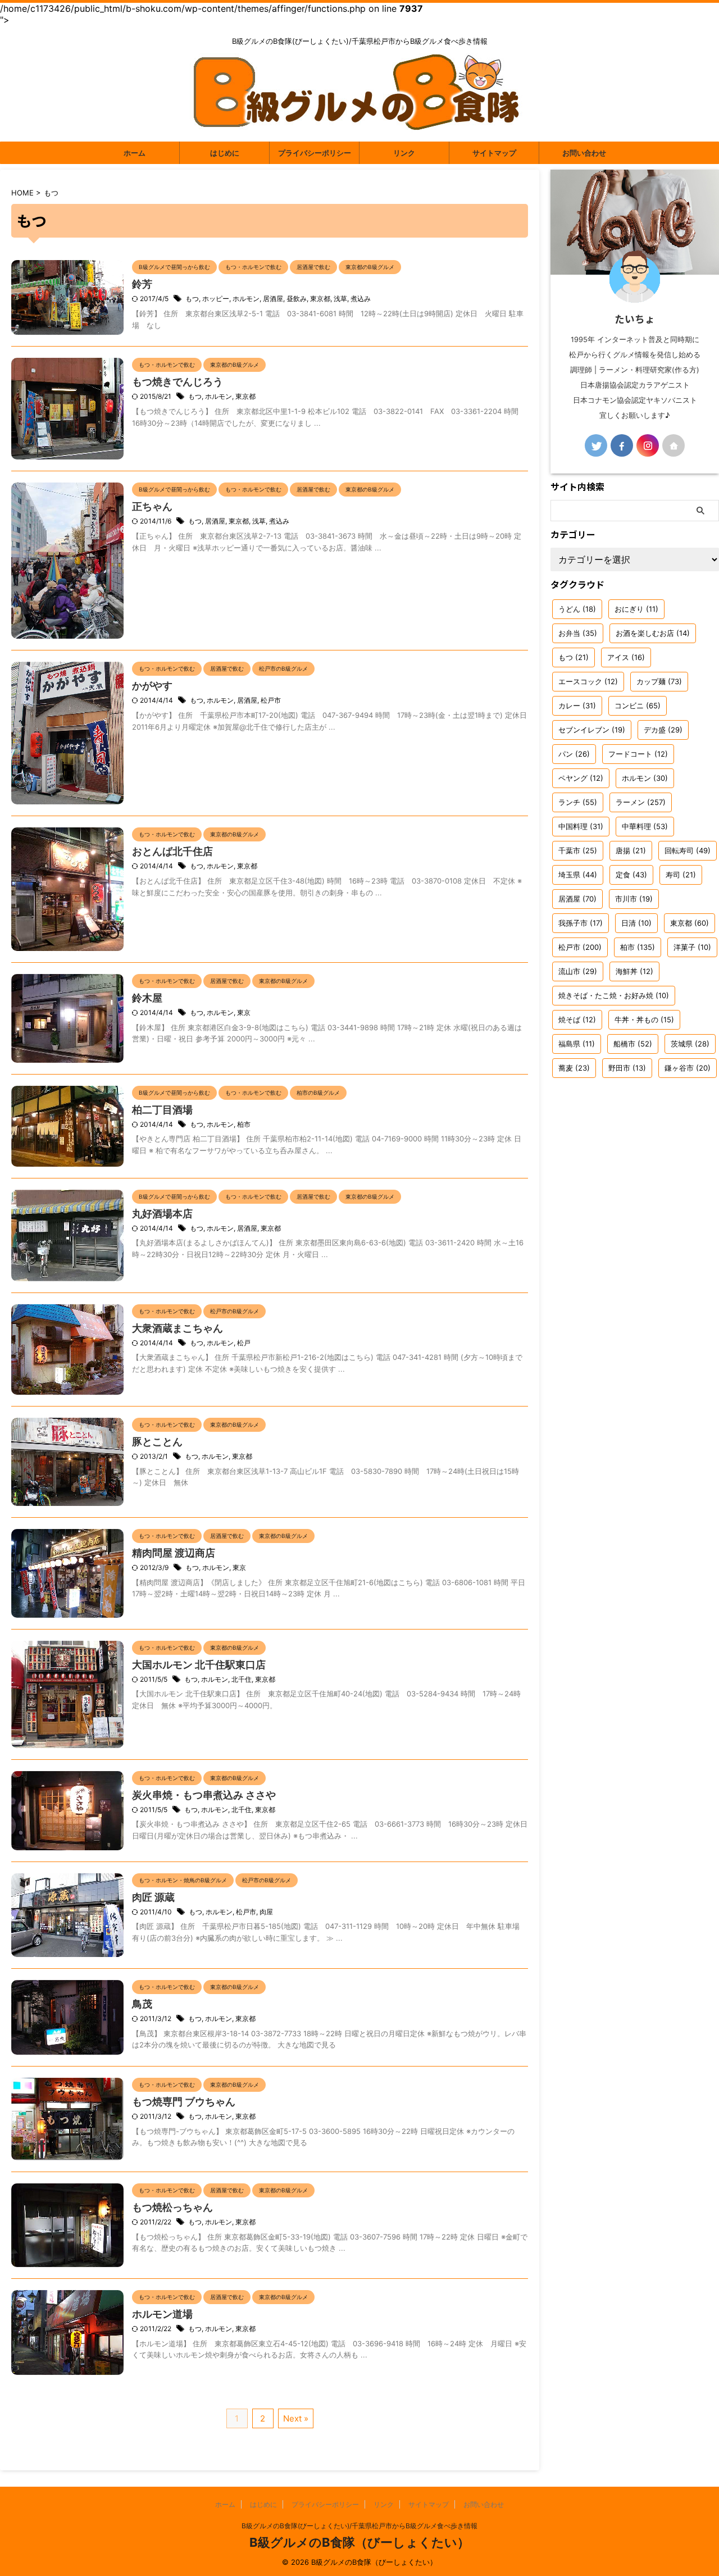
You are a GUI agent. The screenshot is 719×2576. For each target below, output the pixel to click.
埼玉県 (578, 875)
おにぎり (636, 609)
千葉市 (578, 850)
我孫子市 (581, 923)
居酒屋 (273, 299)
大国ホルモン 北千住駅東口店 (199, 1665)
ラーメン (641, 802)
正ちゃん (152, 506)
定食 (631, 875)
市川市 (634, 899)
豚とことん (157, 1442)
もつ (192, 299)
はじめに (225, 153)
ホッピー (216, 299)
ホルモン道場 (162, 2314)
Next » (296, 2418)
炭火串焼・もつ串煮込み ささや (204, 1795)
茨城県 (690, 1044)
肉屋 (266, 1912)
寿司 (681, 875)
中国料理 (581, 826)
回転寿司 (688, 850)
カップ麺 (659, 681)
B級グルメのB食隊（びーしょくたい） (359, 2542)
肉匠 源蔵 (153, 1897)
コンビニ (638, 706)
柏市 (244, 1124)
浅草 (340, 299)
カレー (577, 706)
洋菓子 (692, 947)
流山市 (578, 971)
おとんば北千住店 (172, 851)
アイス (626, 657)
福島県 (577, 1044)
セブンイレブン (592, 730)
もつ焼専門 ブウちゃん (184, 2102)
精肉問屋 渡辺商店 (174, 1553)
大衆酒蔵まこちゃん (178, 1328)
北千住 (242, 1679)
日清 (636, 923)
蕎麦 (574, 1068)
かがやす (152, 686)
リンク (404, 153)
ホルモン (246, 299)
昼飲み (297, 299)
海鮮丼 (634, 971)
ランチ (578, 802)
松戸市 (271, 700)
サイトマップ (494, 153)
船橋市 (633, 1044)
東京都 (320, 299)
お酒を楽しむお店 (653, 633)
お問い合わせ (584, 153)
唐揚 (631, 850)
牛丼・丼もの (644, 1020)
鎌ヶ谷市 (688, 1068)
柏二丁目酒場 (162, 1110)
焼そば (577, 1020)
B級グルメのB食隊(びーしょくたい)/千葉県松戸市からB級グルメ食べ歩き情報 (359, 2526)
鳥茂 (142, 2004)
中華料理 (645, 826)
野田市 (627, 1068)
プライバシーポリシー (315, 153)
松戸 (244, 1343)
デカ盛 (663, 730)
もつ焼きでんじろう (178, 382)
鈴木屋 (147, 998)
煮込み (361, 299)
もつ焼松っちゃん (172, 2207)
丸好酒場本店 (162, 1214)
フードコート (638, 754)
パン (574, 754)
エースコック (588, 681)
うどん (577, 609)
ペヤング (581, 778)
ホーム (135, 153)
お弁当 (578, 633)
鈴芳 (142, 284)
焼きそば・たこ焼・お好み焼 (614, 995)
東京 (244, 1012)
